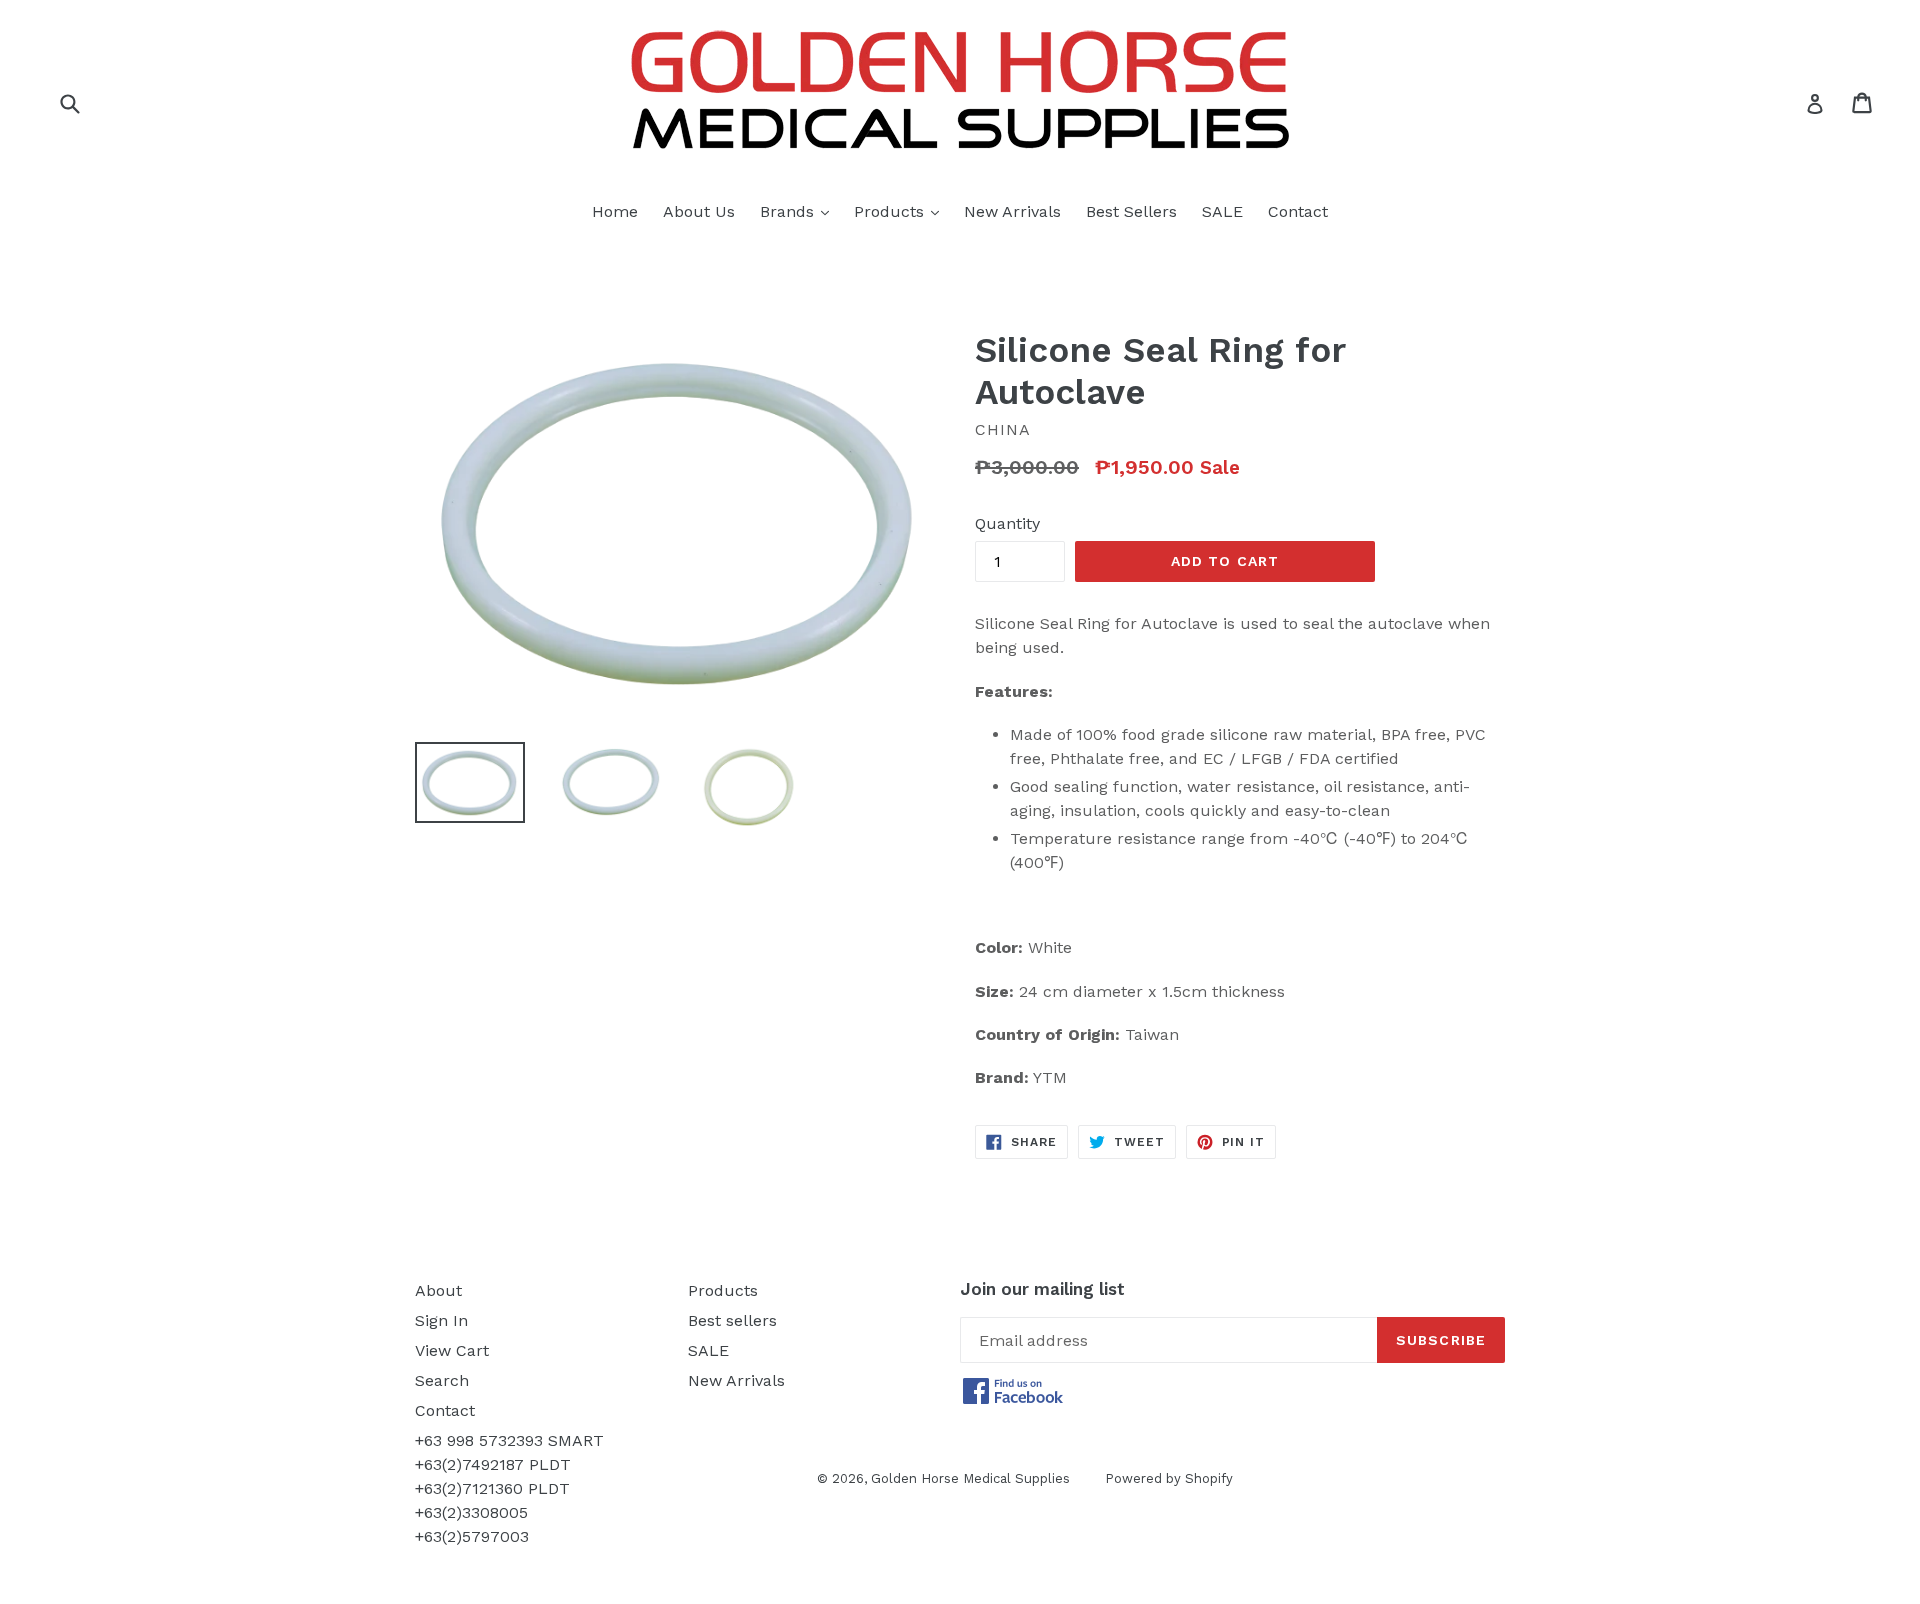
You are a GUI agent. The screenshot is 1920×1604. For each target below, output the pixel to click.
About (438, 1290)
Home (615, 211)
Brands (799, 211)
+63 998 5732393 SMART (509, 1440)
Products (901, 211)
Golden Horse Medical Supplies (970, 1478)
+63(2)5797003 (472, 1536)
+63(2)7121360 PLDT (492, 1488)
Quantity (1007, 523)
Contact (1298, 211)
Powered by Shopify (1169, 1478)
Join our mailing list (1042, 1289)
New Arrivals (1012, 211)
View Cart (452, 1350)
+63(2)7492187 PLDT (493, 1464)
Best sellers (732, 1320)
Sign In (441, 1320)
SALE (1222, 211)
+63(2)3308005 (471, 1512)
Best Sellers (1131, 211)
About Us (699, 211)
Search (442, 1380)
